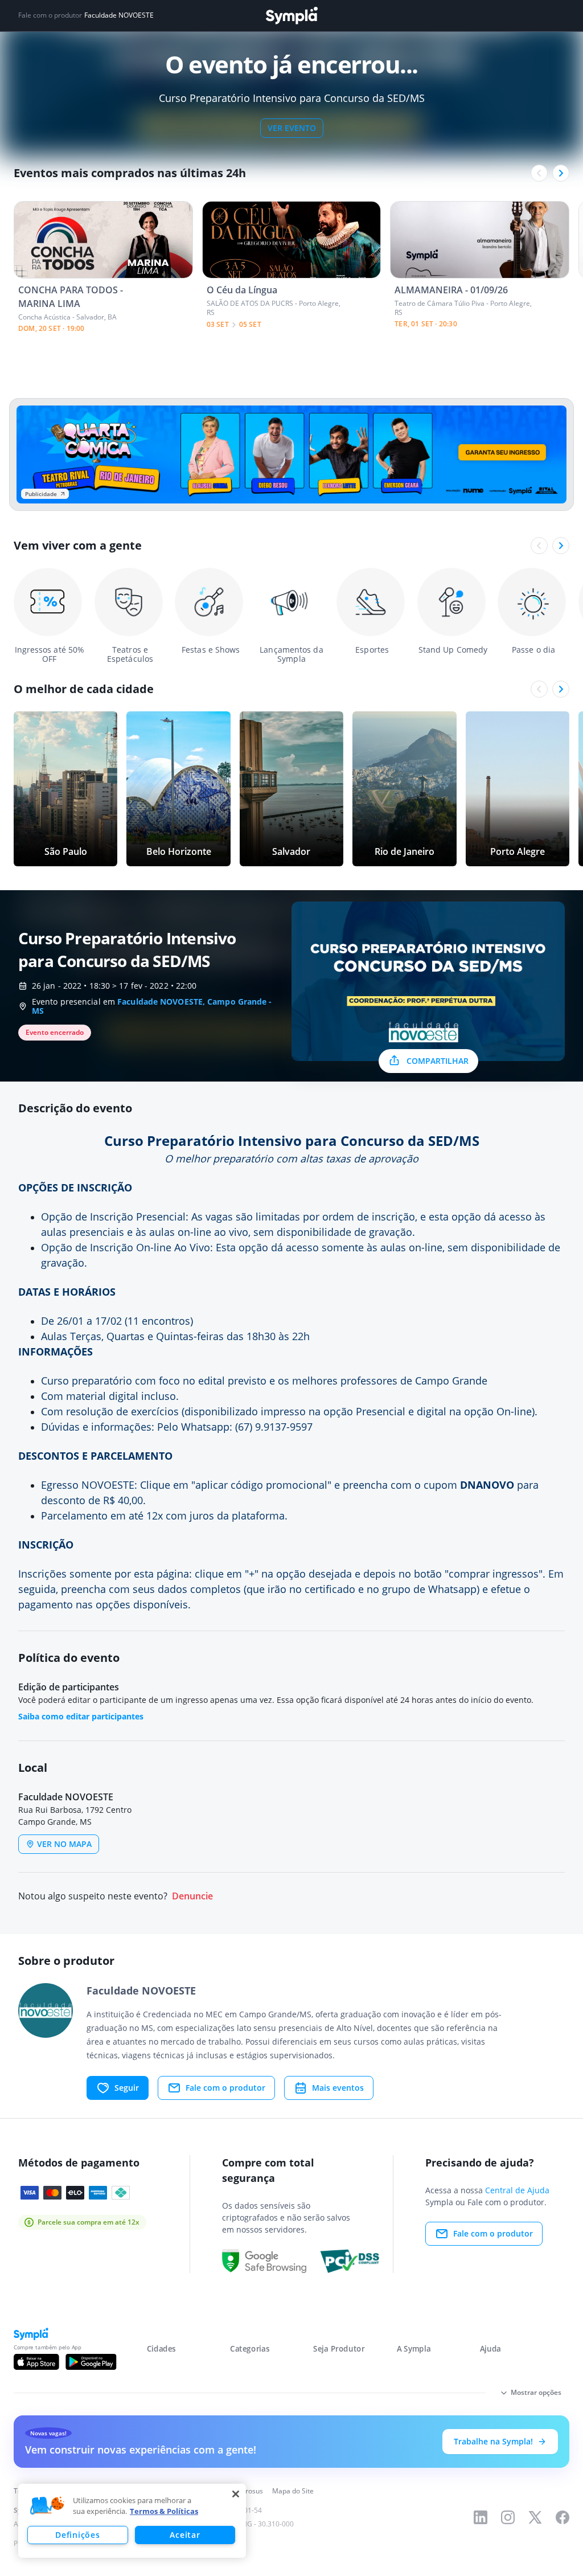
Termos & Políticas (164, 2511)
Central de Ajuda (517, 2190)
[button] (47, 2506)
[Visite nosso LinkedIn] (481, 2517)
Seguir (127, 2088)
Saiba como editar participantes (81, 1716)
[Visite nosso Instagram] (508, 2517)
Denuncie (192, 1896)
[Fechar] (236, 2494)
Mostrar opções (536, 2392)
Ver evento (292, 128)
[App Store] (36, 2362)
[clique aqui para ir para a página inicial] (291, 16)
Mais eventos (338, 2088)
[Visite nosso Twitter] (535, 2517)
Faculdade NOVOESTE (119, 15)
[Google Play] (91, 2362)
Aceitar (185, 2535)
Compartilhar (438, 1061)
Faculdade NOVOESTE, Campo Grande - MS (152, 1006)
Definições (77, 2535)
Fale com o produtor (225, 2088)
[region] (132, 2521)
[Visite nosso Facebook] (563, 2517)
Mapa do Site (293, 2491)
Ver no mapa (64, 1844)
